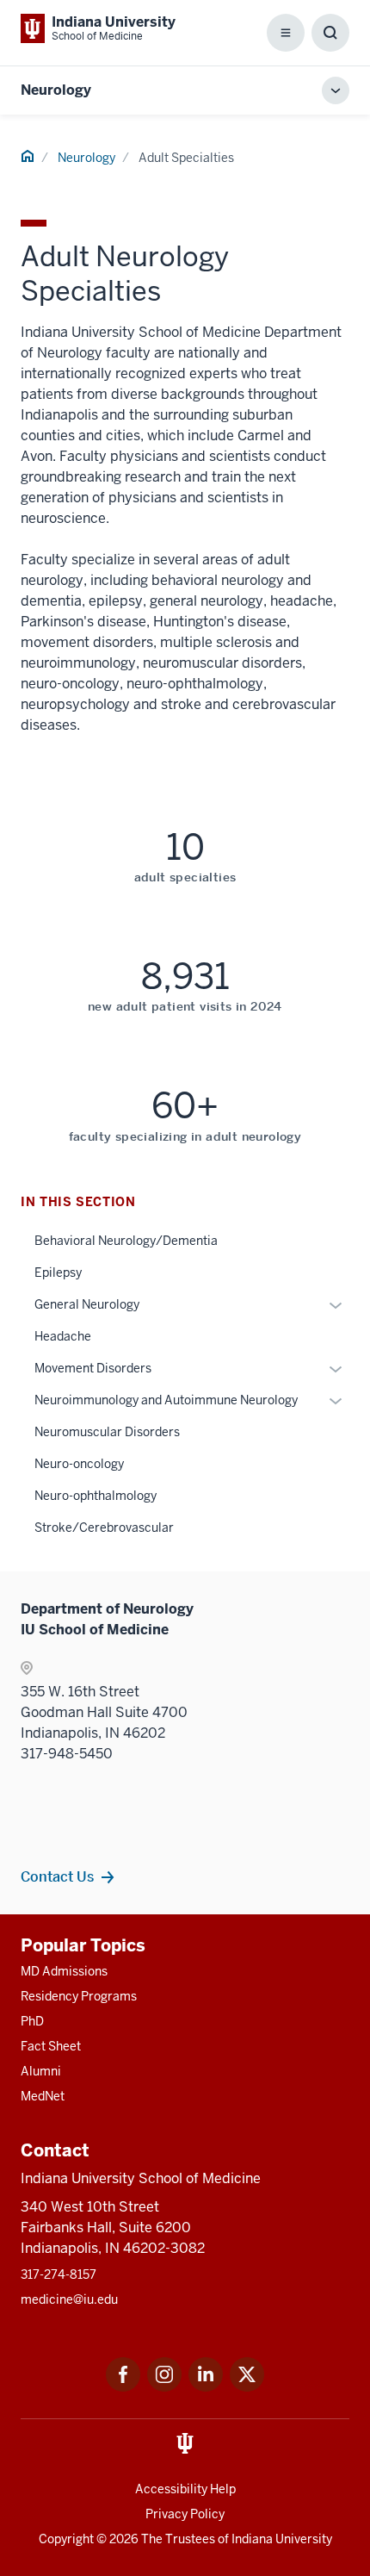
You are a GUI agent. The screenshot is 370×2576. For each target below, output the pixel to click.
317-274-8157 (59, 2274)
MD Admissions (64, 1971)
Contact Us (57, 1876)
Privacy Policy (185, 2514)
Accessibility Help (185, 2489)
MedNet (43, 2096)
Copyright (66, 2539)
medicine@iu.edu (69, 2299)
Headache (63, 1336)
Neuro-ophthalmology (96, 1496)
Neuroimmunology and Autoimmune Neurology (166, 1400)
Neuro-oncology (79, 1464)
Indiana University (282, 2539)
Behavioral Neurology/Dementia (126, 1241)
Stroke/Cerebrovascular (104, 1528)
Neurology (56, 90)
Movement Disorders (93, 1368)
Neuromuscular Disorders (107, 1432)
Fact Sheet (51, 2046)
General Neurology (87, 1304)
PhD (32, 2021)
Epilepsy (58, 1272)
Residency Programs (79, 1996)
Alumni (41, 2071)
